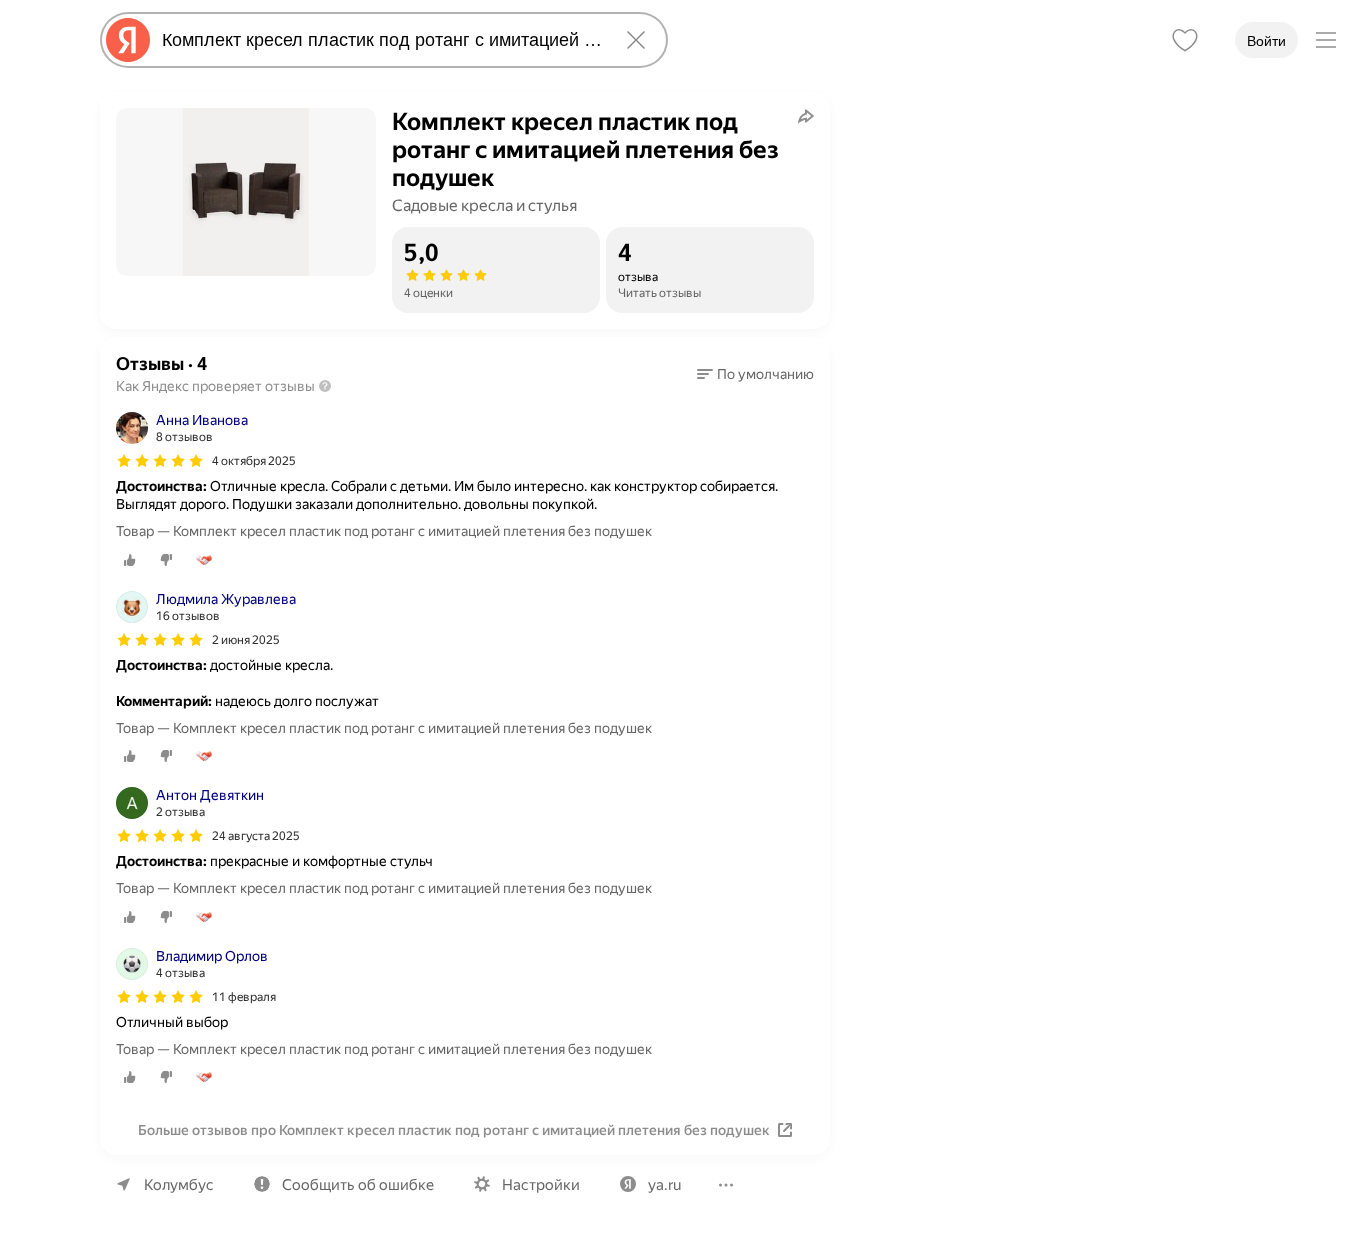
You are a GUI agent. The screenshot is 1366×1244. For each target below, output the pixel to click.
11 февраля (244, 997)
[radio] (130, 560)
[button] (755, 374)
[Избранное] (1185, 40)
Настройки (541, 1185)
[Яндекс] (128, 40)
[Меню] (1326, 40)
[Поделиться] (806, 116)
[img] (160, 461)
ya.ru (664, 1185)
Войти (1266, 41)
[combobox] (380, 40)
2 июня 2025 (246, 640)
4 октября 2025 (254, 461)
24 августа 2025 (256, 836)
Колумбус (179, 1185)
